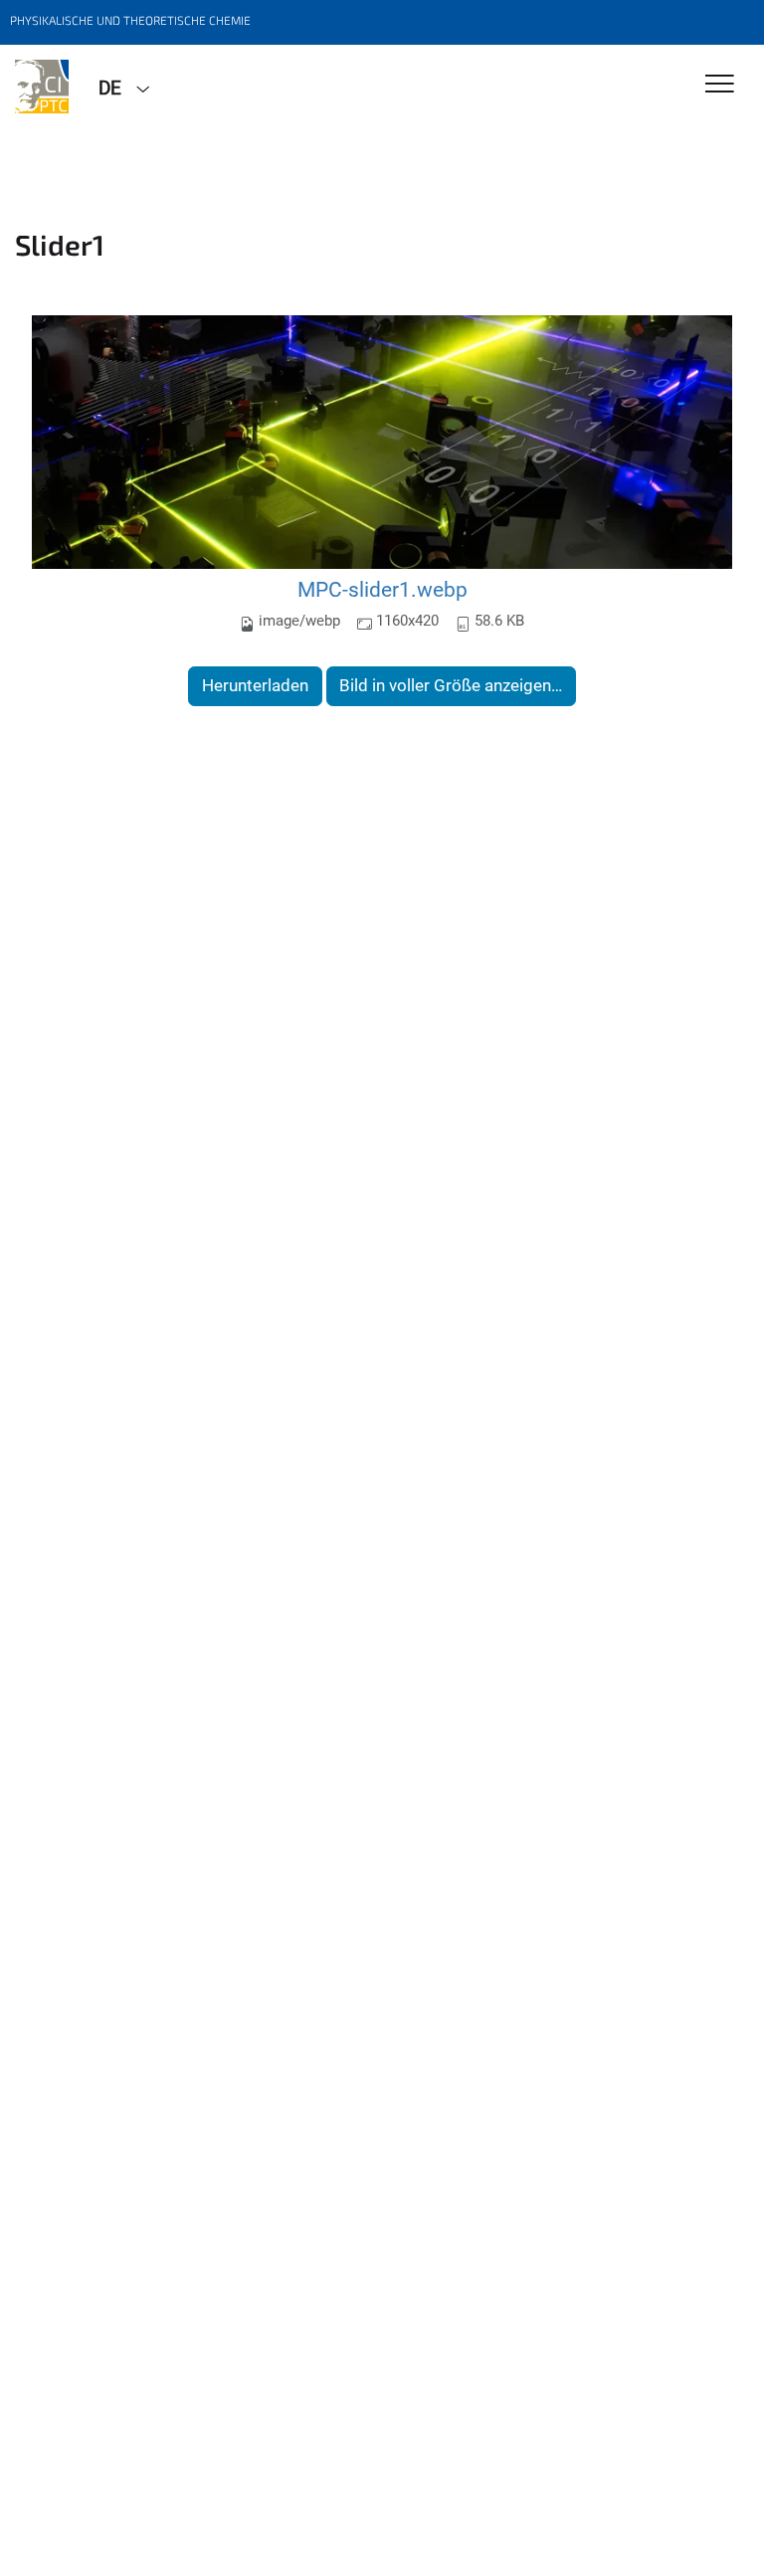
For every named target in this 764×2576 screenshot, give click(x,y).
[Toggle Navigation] (720, 85)
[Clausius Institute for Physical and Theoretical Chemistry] (42, 87)
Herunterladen (255, 685)
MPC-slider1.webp (382, 589)
